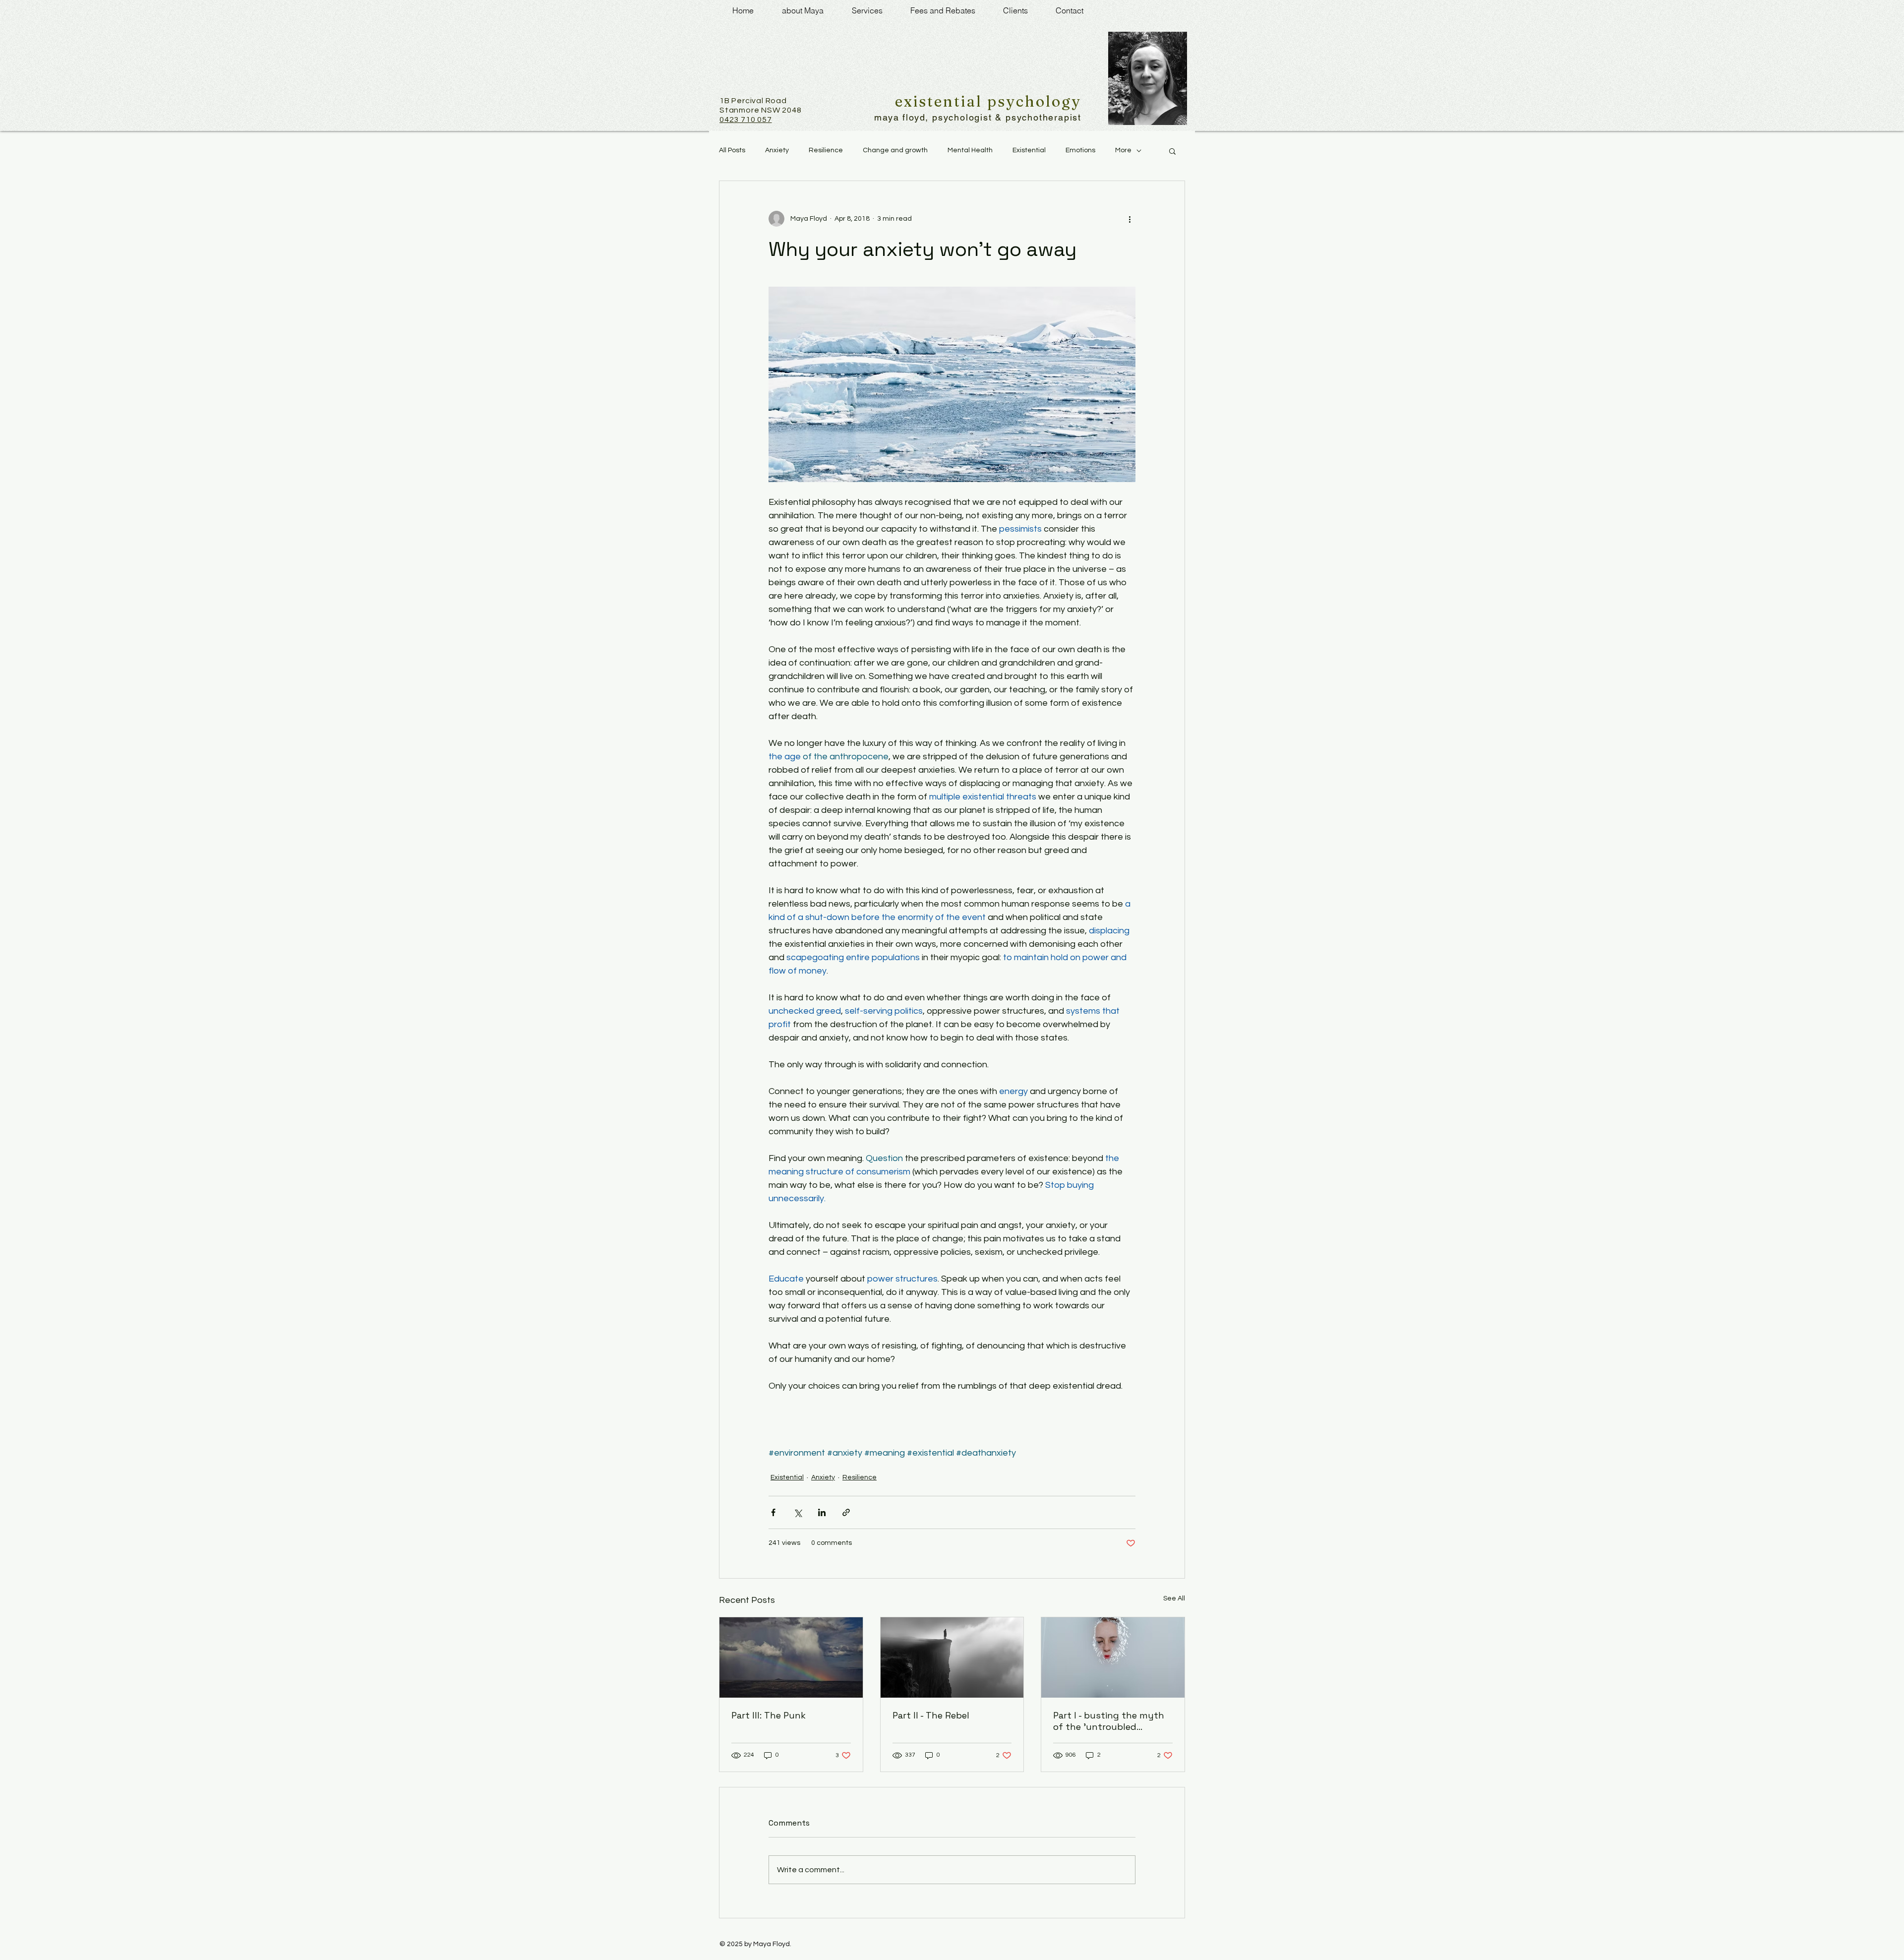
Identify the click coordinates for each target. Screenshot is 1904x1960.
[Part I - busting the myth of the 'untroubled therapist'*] (1113, 1657)
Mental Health (970, 150)
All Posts (732, 150)
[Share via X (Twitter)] (798, 1512)
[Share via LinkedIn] (822, 1512)
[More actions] (1130, 219)
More (1123, 150)
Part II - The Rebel (931, 1715)
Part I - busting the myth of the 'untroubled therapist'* (1109, 1721)
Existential (1029, 150)
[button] (1172, 151)
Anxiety (777, 150)
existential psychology (988, 101)
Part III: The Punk (769, 1715)
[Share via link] (846, 1512)
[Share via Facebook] (773, 1512)
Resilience (826, 150)
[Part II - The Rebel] (952, 1657)
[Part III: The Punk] (791, 1657)
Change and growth (895, 150)
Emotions (1080, 150)
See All (1174, 1598)
